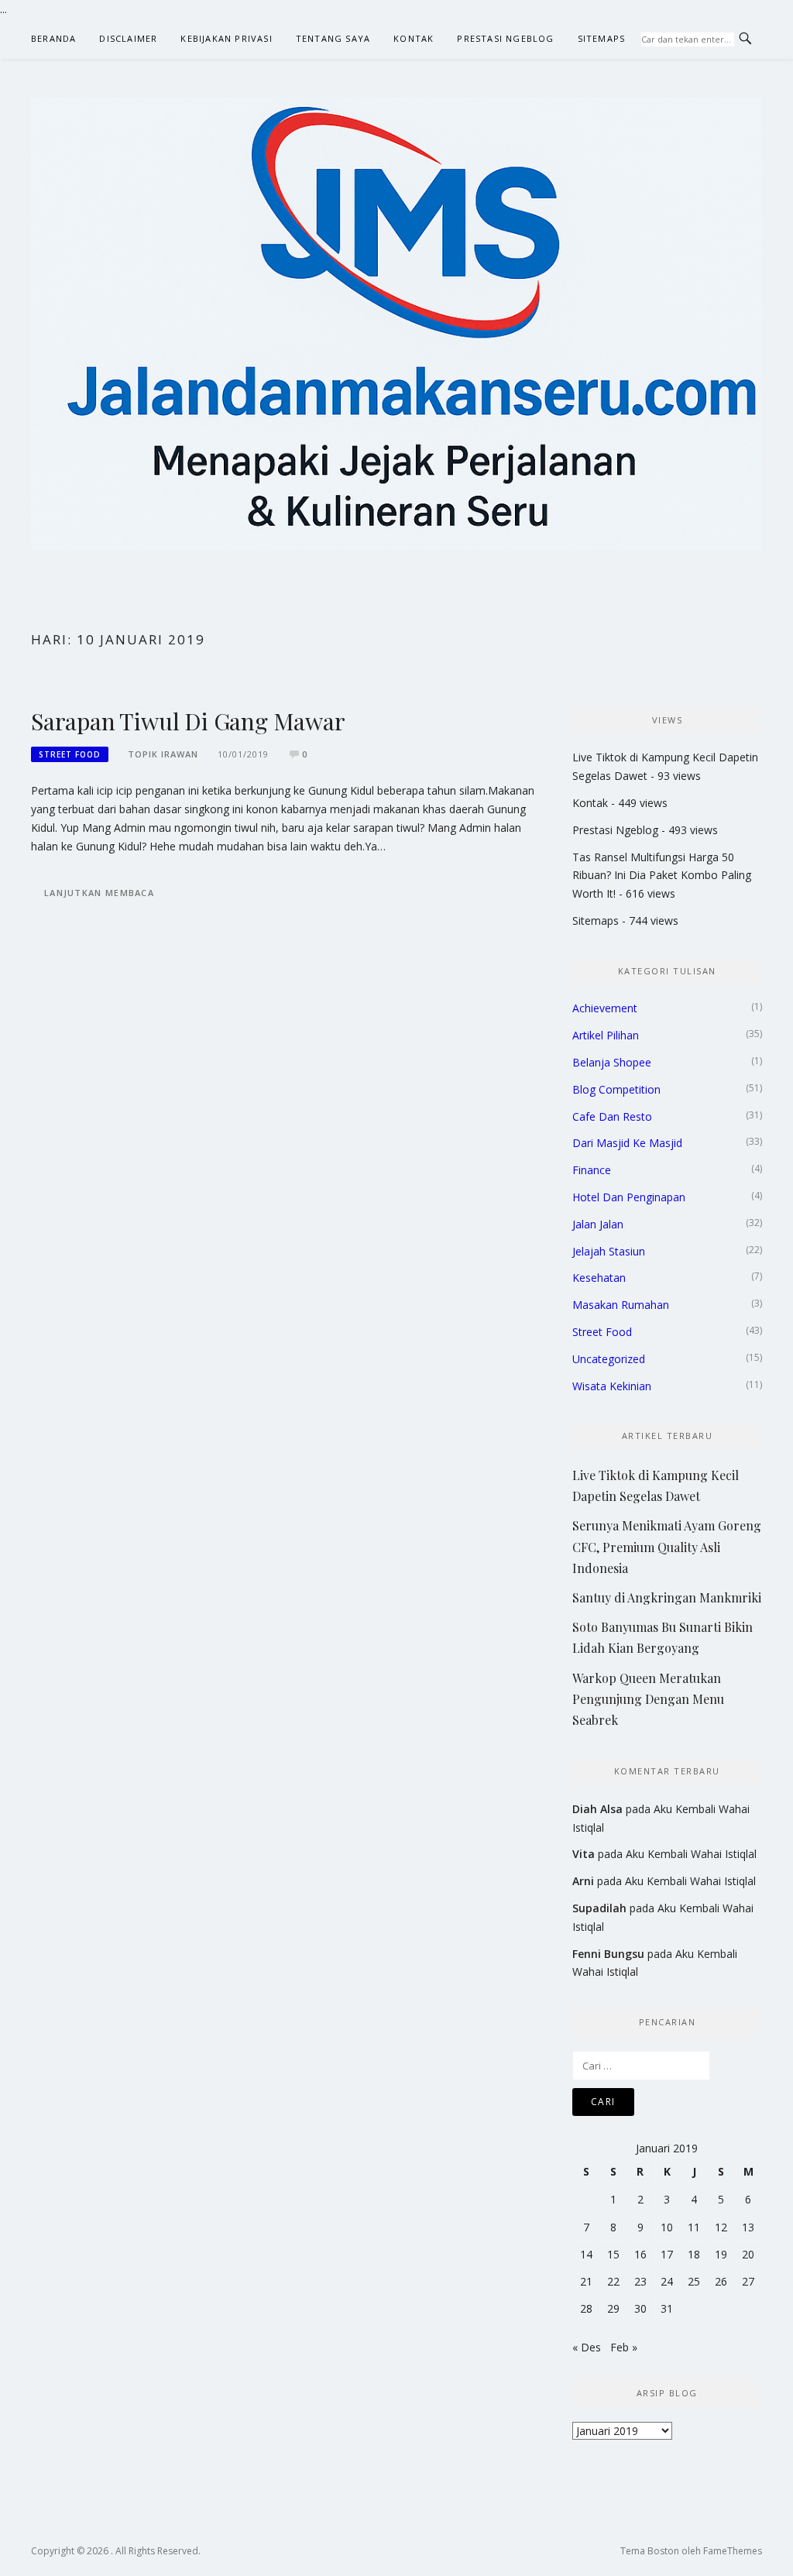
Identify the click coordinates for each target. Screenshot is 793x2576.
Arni (583, 1881)
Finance (592, 1170)
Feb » (624, 2347)
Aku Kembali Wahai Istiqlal (691, 1854)
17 (667, 2254)
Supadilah (599, 1908)
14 (586, 2254)
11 (694, 2227)
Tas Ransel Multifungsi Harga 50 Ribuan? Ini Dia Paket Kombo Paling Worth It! (662, 876)
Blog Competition (616, 1089)
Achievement (605, 1008)
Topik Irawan (163, 754)
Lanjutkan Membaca (99, 893)
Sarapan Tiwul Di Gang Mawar (188, 721)
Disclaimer (128, 38)
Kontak (414, 38)
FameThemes (733, 2551)
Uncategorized (609, 1359)
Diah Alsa (597, 1809)
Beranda (53, 38)
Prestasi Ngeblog (505, 38)
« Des (587, 2347)
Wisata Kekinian (612, 1386)
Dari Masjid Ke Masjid (627, 1143)
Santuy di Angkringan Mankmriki (667, 1597)
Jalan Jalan (598, 1224)
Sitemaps (602, 38)
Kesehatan (599, 1278)
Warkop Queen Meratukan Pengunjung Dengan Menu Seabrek (648, 1699)
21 (586, 2281)
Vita (584, 1854)
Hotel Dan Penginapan (629, 1197)
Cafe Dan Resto (612, 1116)
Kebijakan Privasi (226, 38)
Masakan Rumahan (621, 1305)
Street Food (70, 754)
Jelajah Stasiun (609, 1251)
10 (667, 2227)
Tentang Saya (333, 38)
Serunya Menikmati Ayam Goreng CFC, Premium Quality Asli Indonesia (667, 1546)
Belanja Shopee (612, 1062)
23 (640, 2281)
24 (667, 2281)
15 (613, 2254)
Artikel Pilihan (606, 1035)
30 (640, 2308)
